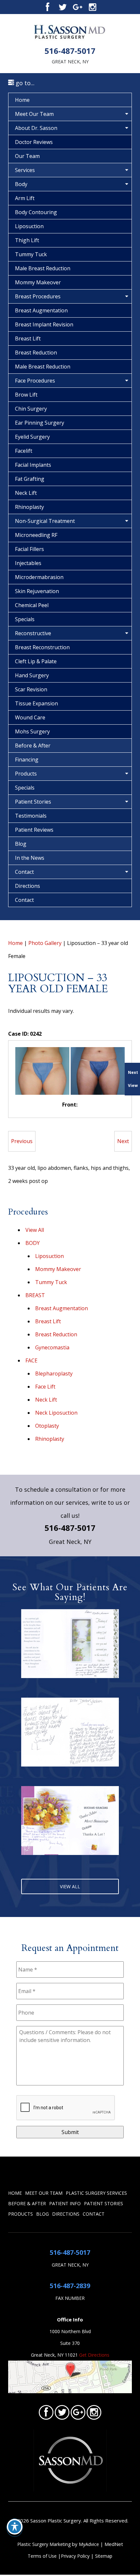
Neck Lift (26, 493)
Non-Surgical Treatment (45, 521)
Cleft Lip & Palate (36, 661)
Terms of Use (42, 2556)
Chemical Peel (32, 605)
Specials (25, 619)
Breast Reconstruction (42, 647)
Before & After (33, 746)
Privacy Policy (76, 2556)
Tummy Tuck (31, 254)
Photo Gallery (45, 943)
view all (70, 1886)
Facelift (24, 451)
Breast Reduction (36, 353)
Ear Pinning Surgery (40, 423)
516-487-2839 (70, 2286)
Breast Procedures (38, 296)
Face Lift (45, 1387)
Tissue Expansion (36, 703)
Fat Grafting (30, 479)
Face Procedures (35, 381)
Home (22, 100)
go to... (24, 83)
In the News (30, 858)
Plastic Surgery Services (96, 2193)
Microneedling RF (36, 535)
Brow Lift (26, 395)
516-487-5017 (70, 51)
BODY (33, 1243)
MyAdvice (89, 2544)
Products (26, 774)
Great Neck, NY (70, 62)
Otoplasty (47, 1426)
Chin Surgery (31, 409)
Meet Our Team (34, 114)
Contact (24, 872)
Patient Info (65, 2203)
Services (25, 170)
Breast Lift (28, 338)
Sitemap (104, 2556)
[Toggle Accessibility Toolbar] (15, 2527)
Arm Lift (25, 198)
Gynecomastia (52, 1347)
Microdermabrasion (39, 577)
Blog (21, 844)
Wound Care (30, 717)
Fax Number (70, 2298)
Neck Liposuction (56, 1413)
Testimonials (31, 816)
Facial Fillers (29, 549)
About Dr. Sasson (36, 128)
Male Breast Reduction (43, 268)
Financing (27, 760)
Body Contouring (36, 212)
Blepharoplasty (54, 1374)
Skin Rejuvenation (37, 591)
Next (123, 1141)
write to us (107, 1502)
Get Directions (94, 2355)
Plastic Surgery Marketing (44, 2544)
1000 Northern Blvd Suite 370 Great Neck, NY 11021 (61, 2343)
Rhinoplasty (29, 507)
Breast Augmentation (41, 310)
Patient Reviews (34, 830)
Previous (22, 1141)
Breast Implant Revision (44, 324)
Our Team (27, 156)
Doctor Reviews (34, 142)
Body (21, 184)
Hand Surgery (32, 675)
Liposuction (29, 226)
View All (35, 1230)
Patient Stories (33, 802)
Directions (28, 886)
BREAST (35, 1295)
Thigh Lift (27, 240)
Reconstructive (33, 633)
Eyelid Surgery (32, 437)
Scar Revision (31, 689)
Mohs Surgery (32, 731)
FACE (31, 1360)
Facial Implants (33, 465)
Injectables (28, 563)
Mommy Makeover (38, 282)
